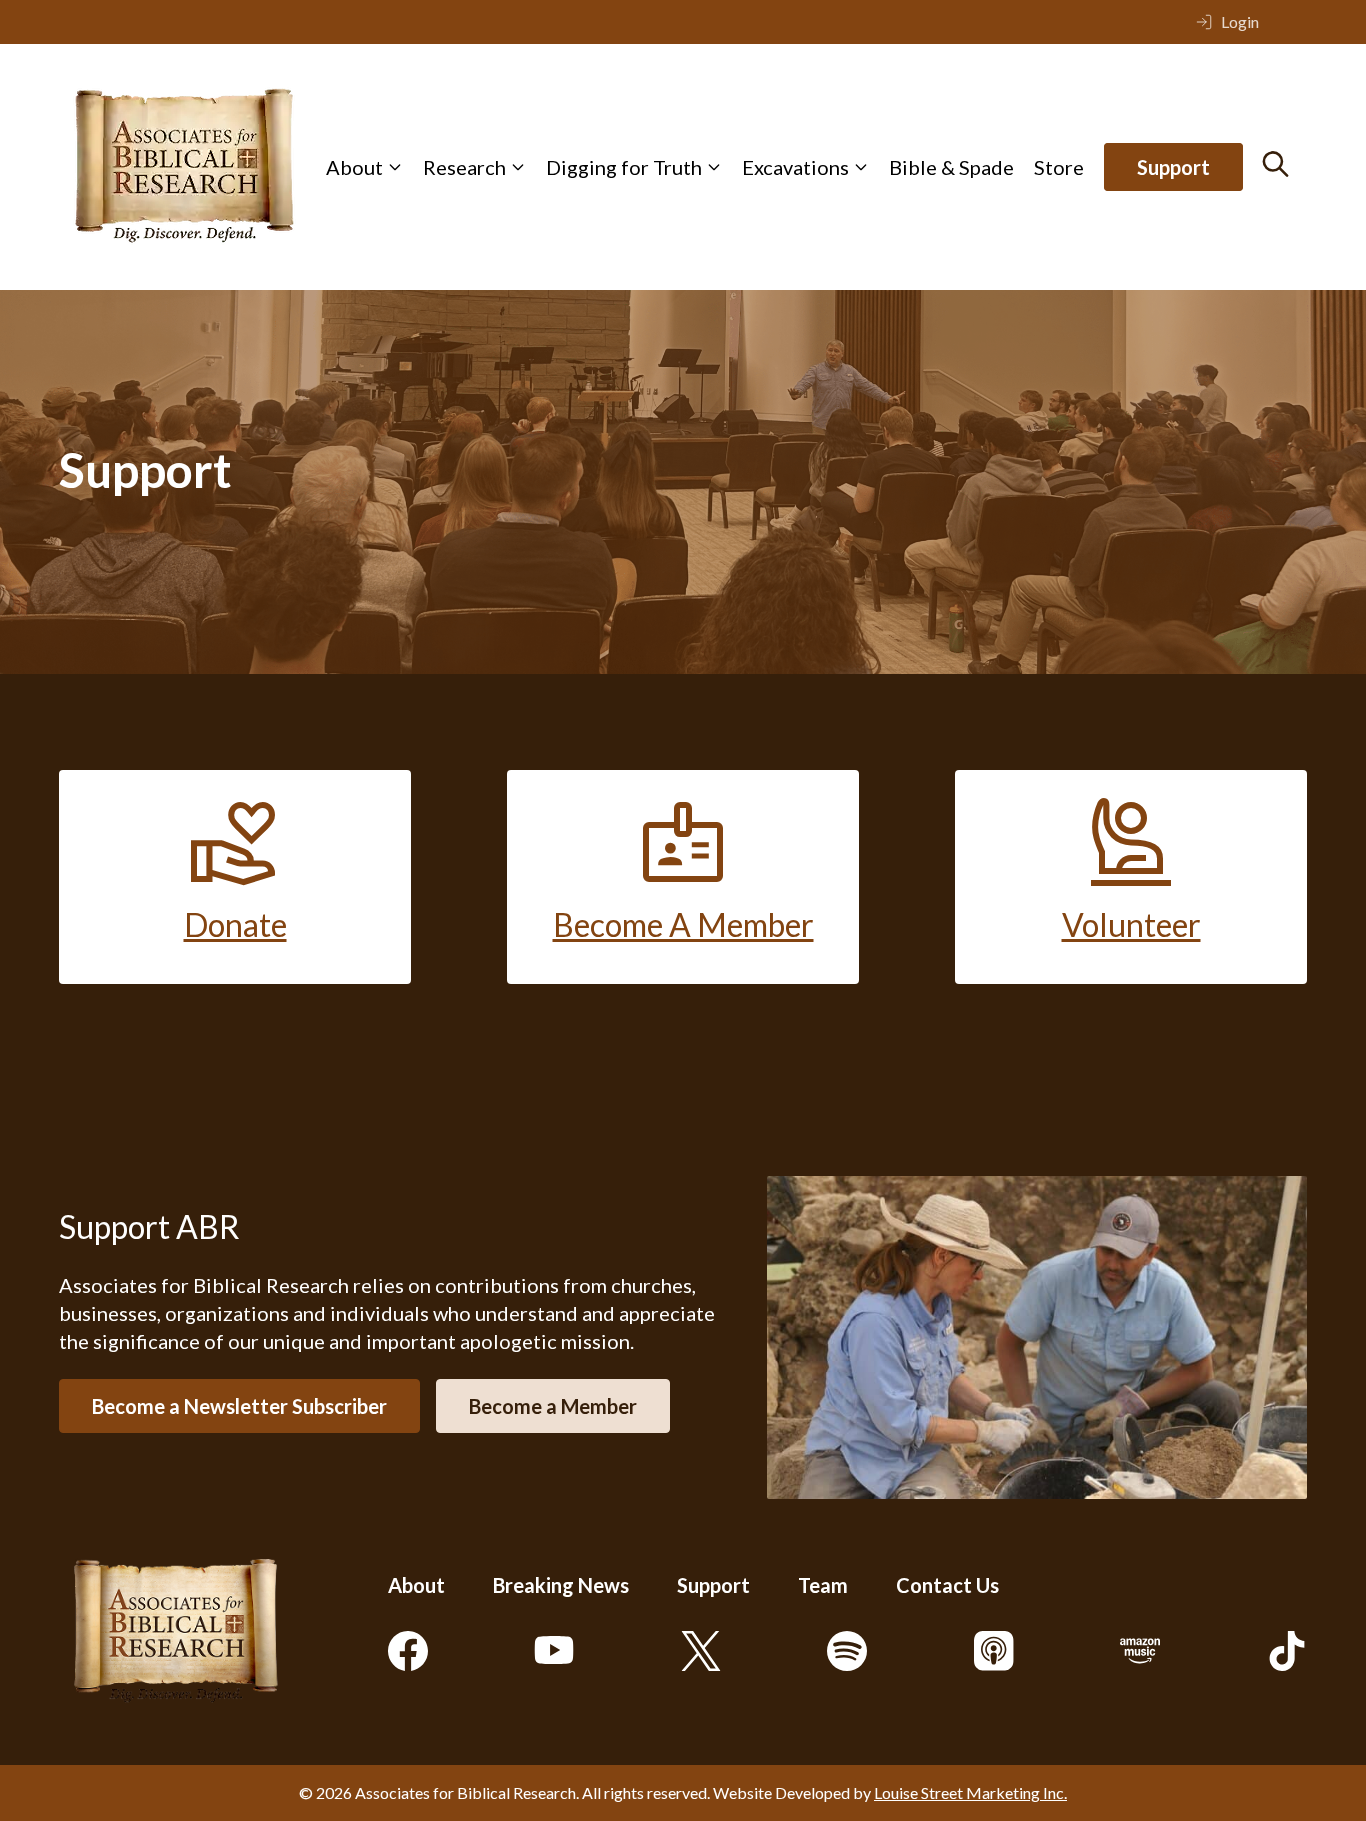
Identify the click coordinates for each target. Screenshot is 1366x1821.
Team (823, 1585)
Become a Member (553, 1406)
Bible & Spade (951, 167)
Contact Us (947, 1585)
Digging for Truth (624, 167)
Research (464, 167)
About (354, 167)
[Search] (1275, 164)
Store (1059, 167)
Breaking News (561, 1585)
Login (1240, 21)
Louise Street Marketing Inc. (970, 1792)
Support (1173, 167)
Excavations (795, 167)
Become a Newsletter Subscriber (239, 1406)
